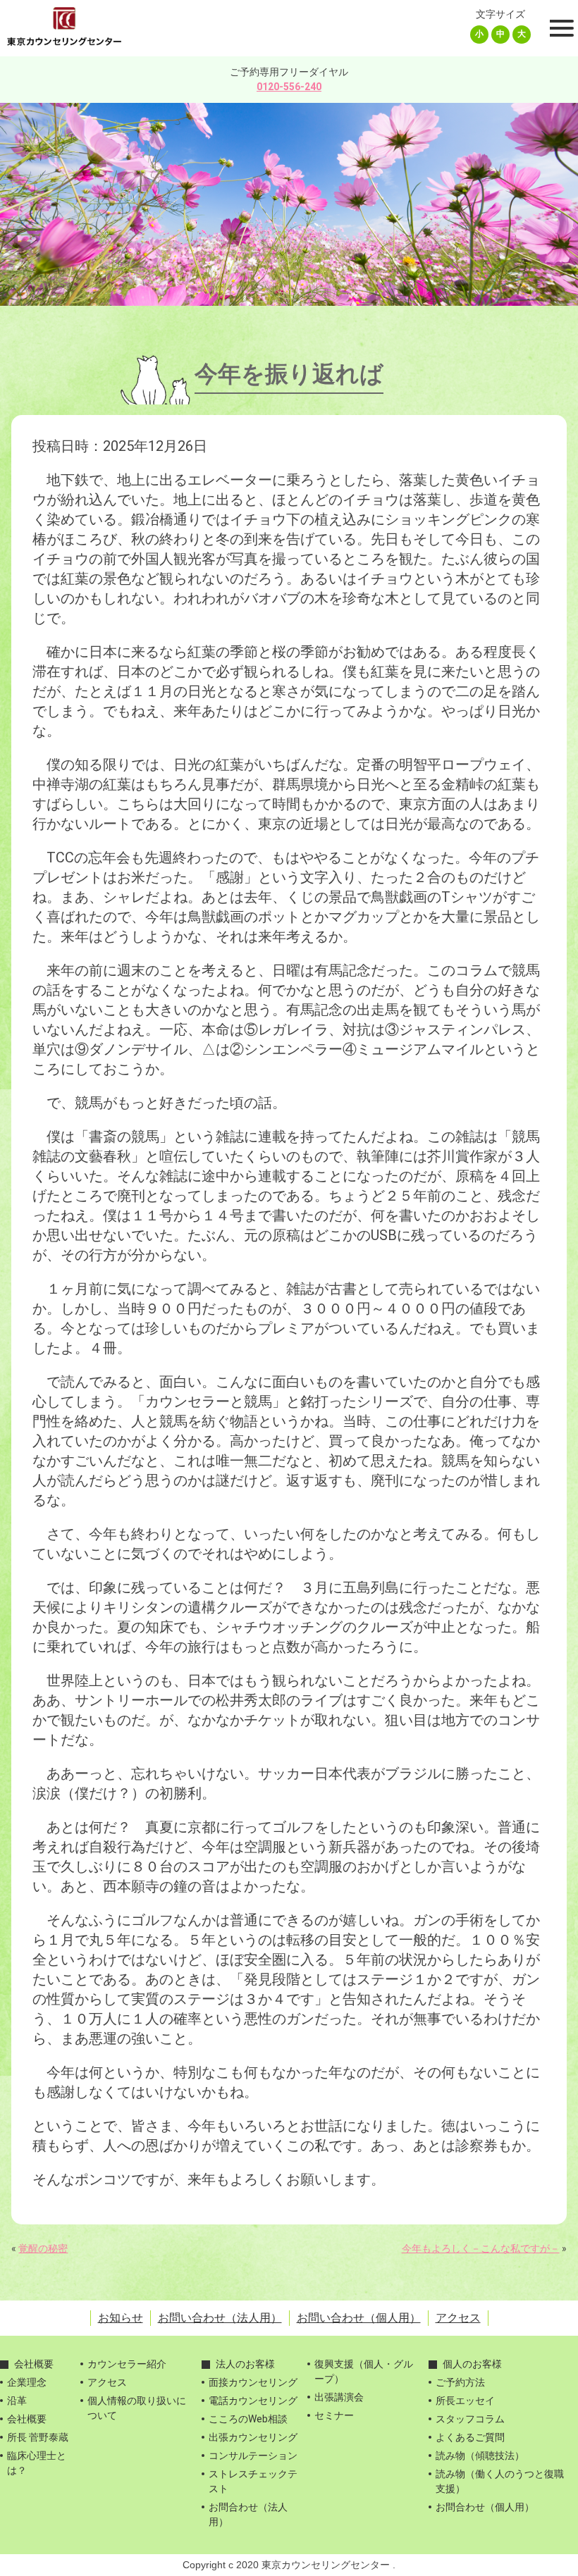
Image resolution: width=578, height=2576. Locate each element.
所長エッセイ (465, 2401)
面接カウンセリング (253, 2382)
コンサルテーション (253, 2456)
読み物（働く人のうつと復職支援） (500, 2481)
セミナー (334, 2415)
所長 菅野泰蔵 (38, 2437)
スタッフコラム (470, 2419)
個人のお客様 (472, 2364)
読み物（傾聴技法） (480, 2456)
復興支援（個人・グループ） (364, 2371)
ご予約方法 (460, 2382)
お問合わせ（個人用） (485, 2507)
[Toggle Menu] (560, 28)
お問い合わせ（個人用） (359, 2318)
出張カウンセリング (253, 2437)
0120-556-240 (289, 87)
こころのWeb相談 (248, 2419)
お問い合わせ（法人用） (220, 2318)
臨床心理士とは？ (37, 2463)
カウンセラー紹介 (127, 2364)
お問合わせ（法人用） (248, 2514)
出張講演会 (339, 2397)
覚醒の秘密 (43, 2248)
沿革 (17, 2401)
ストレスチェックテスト (253, 2481)
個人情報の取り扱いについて (137, 2408)
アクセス (458, 2318)
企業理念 (27, 2382)
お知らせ (121, 2318)
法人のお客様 (245, 2364)
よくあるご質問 (470, 2437)
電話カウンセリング (253, 2401)
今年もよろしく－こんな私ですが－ (481, 2248)
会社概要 (34, 2364)
